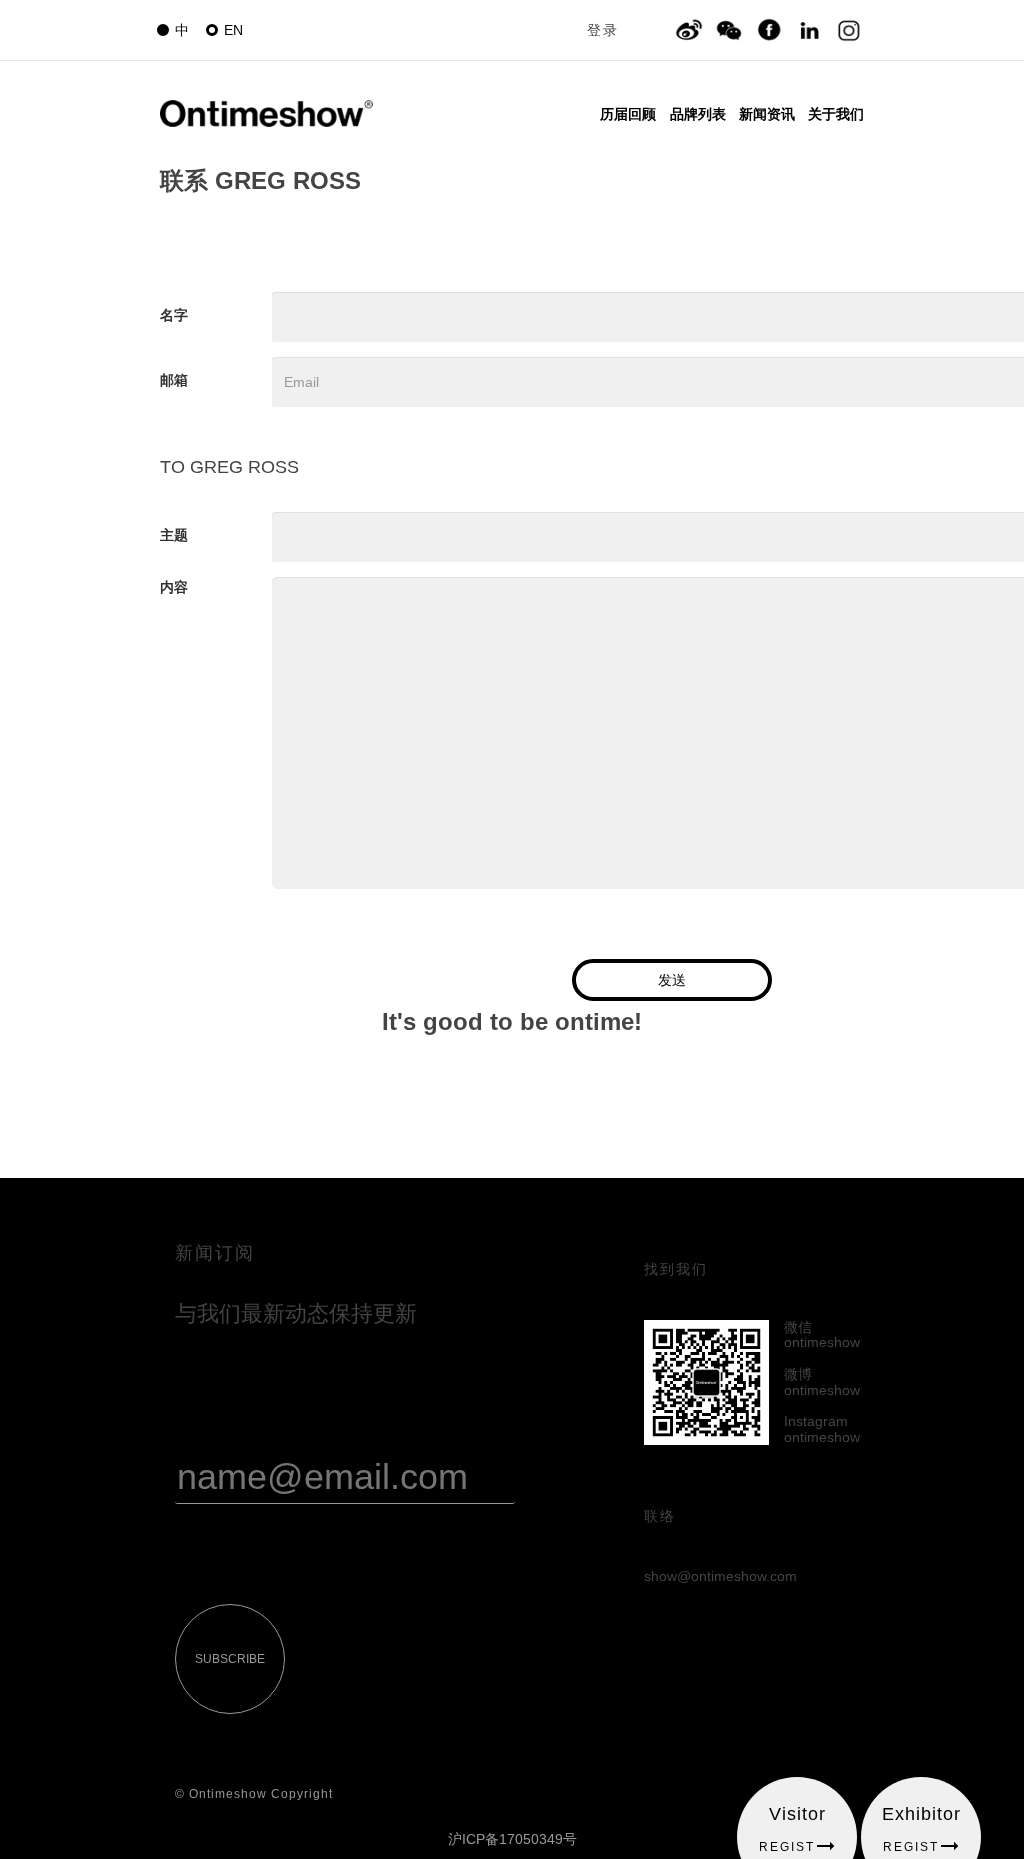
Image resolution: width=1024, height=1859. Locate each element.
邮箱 (174, 380)
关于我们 (836, 114)
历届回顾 (628, 114)
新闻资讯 (767, 114)
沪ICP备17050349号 (512, 1839)
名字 (174, 315)
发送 (672, 980)
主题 (174, 535)
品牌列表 (698, 114)
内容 (174, 587)
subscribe (230, 1659)
